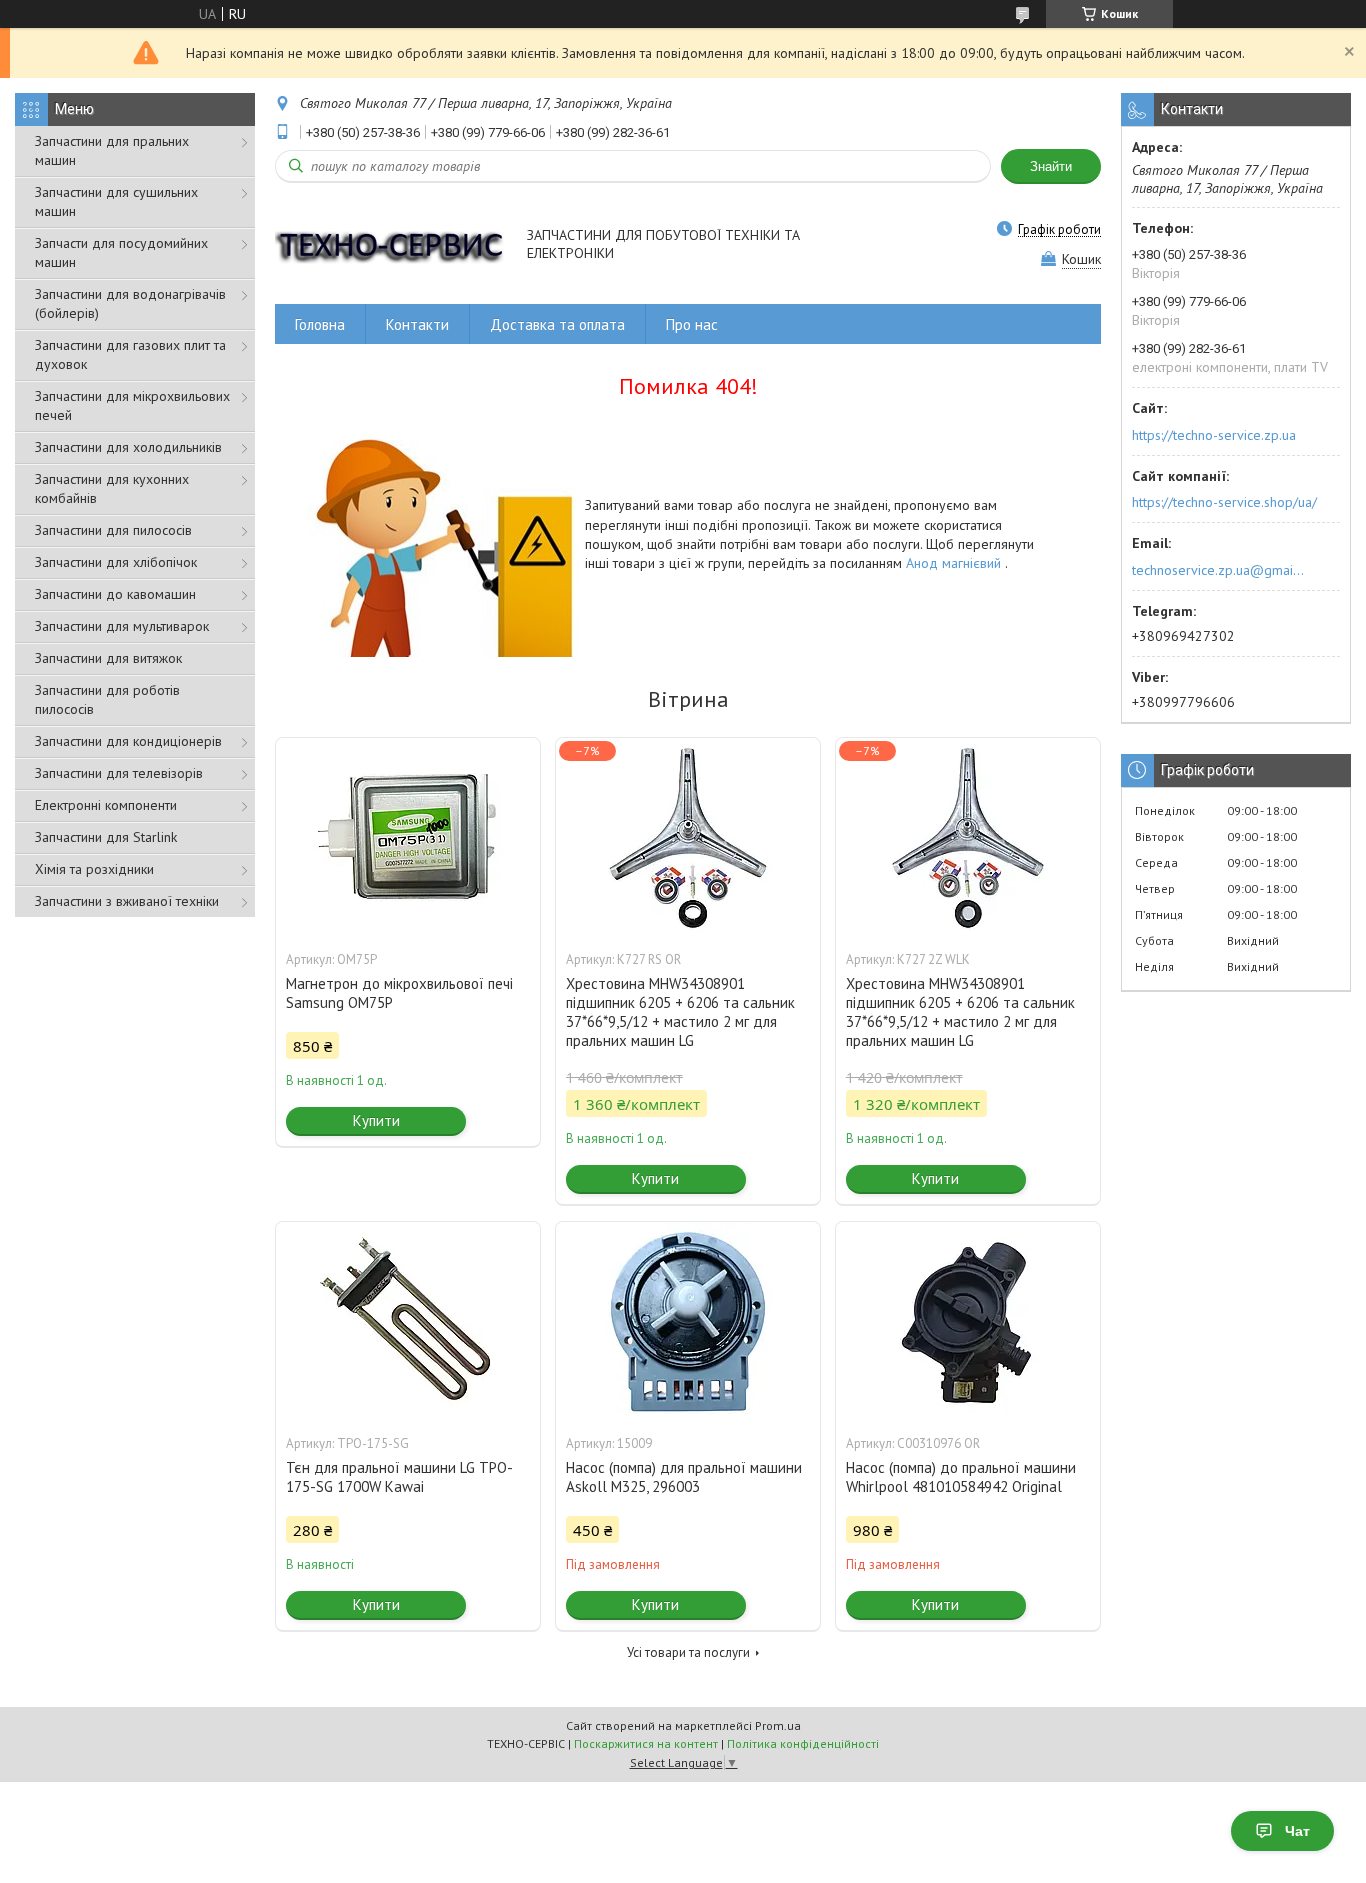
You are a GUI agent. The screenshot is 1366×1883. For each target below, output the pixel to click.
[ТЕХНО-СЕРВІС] (391, 245)
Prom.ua (778, 1725)
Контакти (417, 324)
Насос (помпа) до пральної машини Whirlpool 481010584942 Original (961, 1477)
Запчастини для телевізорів (119, 773)
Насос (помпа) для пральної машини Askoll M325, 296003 (684, 1477)
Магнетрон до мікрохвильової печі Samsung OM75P (399, 993)
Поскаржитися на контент (646, 1743)
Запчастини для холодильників (128, 447)
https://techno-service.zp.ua (1214, 435)
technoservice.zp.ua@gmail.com (1219, 570)
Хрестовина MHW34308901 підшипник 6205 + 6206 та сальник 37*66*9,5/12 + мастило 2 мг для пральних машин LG (680, 1012)
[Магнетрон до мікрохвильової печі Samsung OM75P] (408, 838)
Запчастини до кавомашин (115, 594)
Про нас (692, 324)
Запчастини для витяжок (108, 658)
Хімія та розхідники (94, 869)
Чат (1297, 1831)
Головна (320, 324)
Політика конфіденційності (803, 1743)
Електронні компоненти (106, 805)
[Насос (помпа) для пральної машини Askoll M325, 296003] (688, 1322)
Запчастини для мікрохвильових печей (132, 405)
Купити (376, 1120)
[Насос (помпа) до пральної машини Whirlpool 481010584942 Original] (968, 1322)
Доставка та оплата (557, 324)
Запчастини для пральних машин (112, 150)
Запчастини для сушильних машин (116, 201)
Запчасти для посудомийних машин (121, 252)
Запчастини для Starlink (106, 837)
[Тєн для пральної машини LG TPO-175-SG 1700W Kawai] (408, 1322)
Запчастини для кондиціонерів (128, 741)
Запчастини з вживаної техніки (127, 901)
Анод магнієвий (955, 563)
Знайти (1051, 166)
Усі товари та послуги (688, 1652)
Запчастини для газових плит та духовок (130, 354)
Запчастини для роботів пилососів (107, 699)
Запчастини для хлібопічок (116, 562)
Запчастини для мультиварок (122, 626)
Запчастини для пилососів (113, 530)
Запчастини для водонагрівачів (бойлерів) (130, 303)
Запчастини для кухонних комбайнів (112, 488)
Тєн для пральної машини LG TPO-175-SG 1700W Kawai (399, 1477)
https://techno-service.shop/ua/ (1224, 502)
